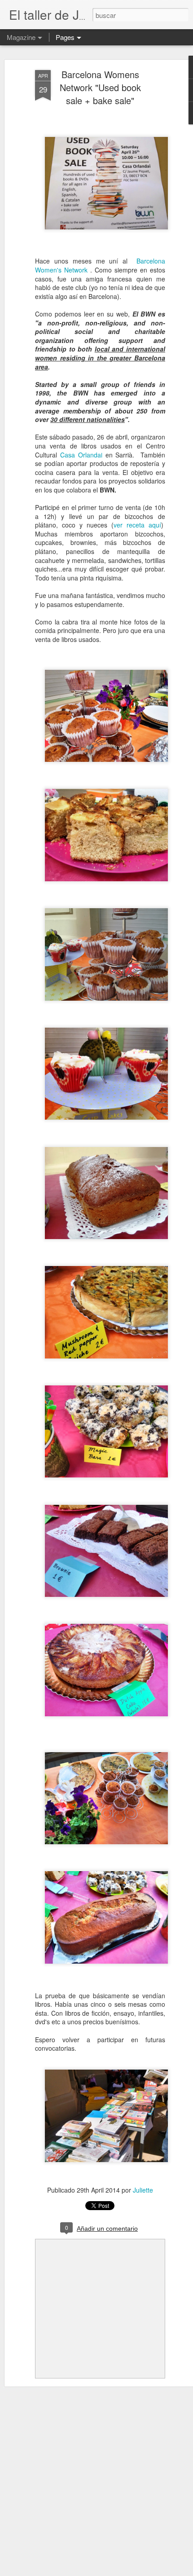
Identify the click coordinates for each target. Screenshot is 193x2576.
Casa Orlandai (81, 455)
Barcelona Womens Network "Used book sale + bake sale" (100, 87)
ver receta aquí (137, 525)
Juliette (143, 2190)
